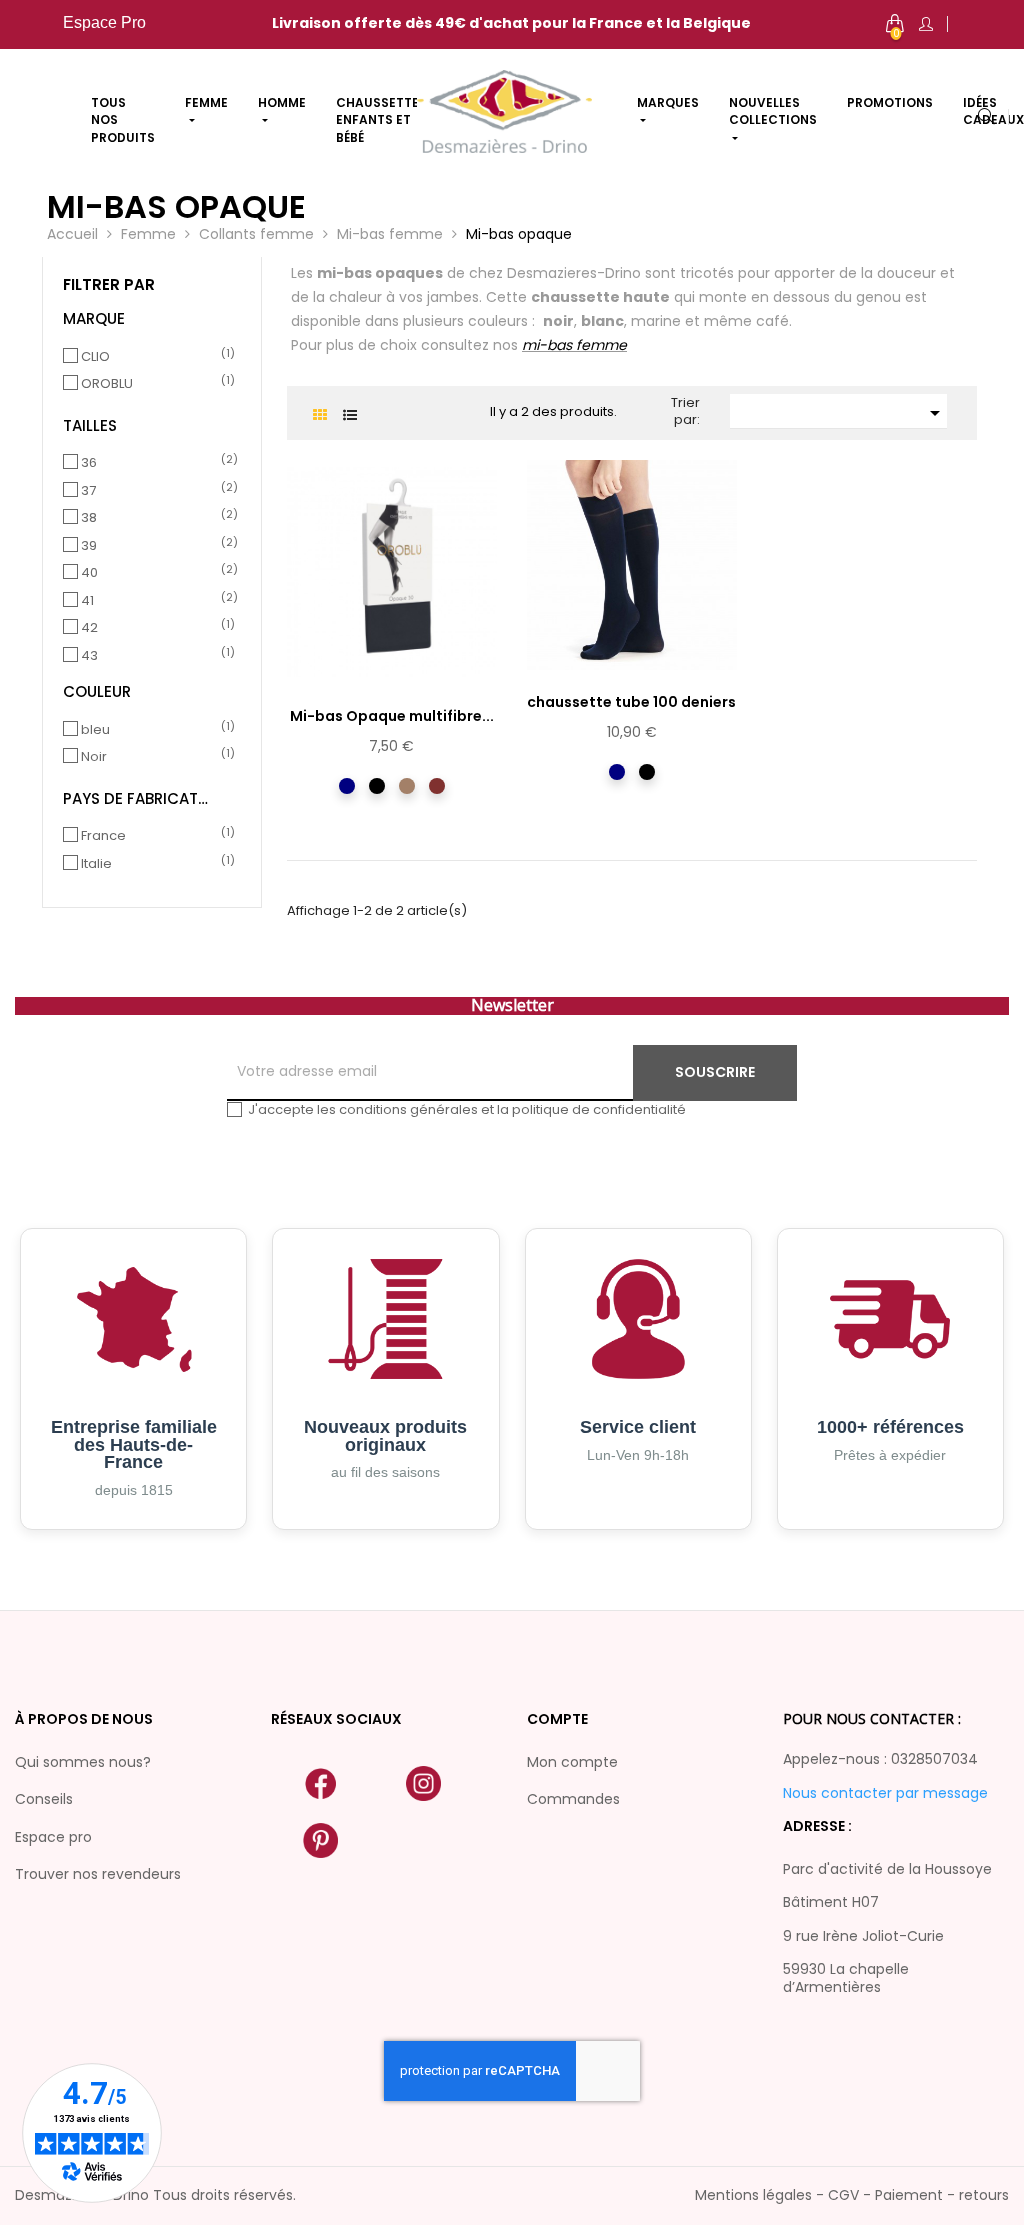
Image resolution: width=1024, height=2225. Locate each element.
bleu (155, 730)
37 (155, 491)
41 (155, 601)
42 (155, 628)
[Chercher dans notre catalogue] (986, 118)
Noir (155, 757)
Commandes (573, 1799)
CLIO (155, 357)
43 (155, 656)
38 (155, 518)
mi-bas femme (574, 345)
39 (155, 546)
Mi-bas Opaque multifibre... (392, 716)
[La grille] (319, 415)
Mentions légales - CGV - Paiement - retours (852, 2195)
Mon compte (572, 1762)
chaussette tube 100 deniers (631, 702)
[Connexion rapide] (926, 24)
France (155, 836)
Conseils (44, 1799)
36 (155, 463)
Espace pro (53, 1837)
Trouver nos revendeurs (98, 1874)
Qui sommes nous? (83, 1762)
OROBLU (155, 384)
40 (155, 573)
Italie (155, 864)
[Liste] (349, 415)
